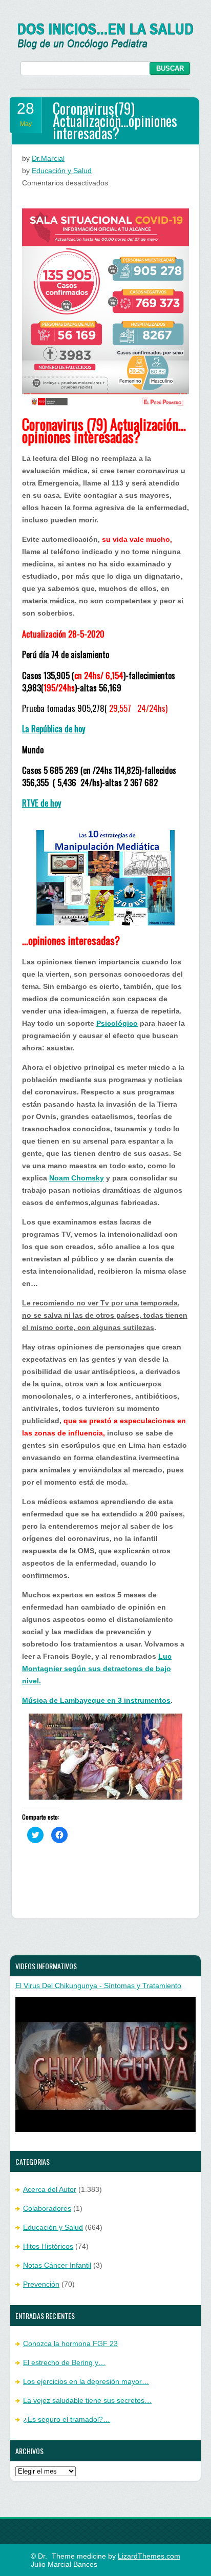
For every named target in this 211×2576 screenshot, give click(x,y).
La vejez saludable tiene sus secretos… (87, 2400)
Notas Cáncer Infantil (57, 2265)
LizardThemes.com (149, 2556)
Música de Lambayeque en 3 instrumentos (96, 1700)
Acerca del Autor (50, 2189)
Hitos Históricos (48, 2246)
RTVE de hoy (41, 803)
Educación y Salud (62, 171)
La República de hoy (54, 729)
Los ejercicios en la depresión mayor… (86, 2381)
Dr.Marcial (48, 158)
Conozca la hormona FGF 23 (70, 2343)
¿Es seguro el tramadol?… (67, 2419)
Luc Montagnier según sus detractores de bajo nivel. (97, 1669)
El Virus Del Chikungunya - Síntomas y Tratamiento (98, 1986)
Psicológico (117, 1023)
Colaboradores (47, 2208)
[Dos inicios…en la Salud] (106, 47)
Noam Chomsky (77, 1178)
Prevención (41, 2284)
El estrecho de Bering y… (64, 2362)
